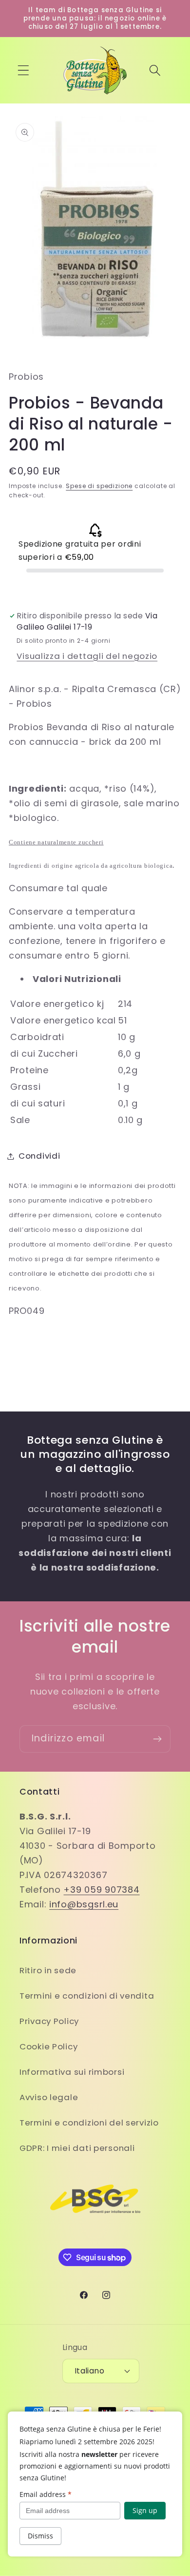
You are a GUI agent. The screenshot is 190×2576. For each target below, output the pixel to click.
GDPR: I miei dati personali (77, 2148)
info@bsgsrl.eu (84, 1904)
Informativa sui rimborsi (72, 2072)
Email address (46, 2494)
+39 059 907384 (101, 1890)
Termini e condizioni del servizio (89, 2123)
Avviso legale (49, 2097)
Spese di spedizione (99, 486)
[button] (24, 71)
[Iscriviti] (157, 1739)
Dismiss (40, 2536)
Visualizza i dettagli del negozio (87, 656)
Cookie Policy (48, 2046)
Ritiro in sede (48, 1970)
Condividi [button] (39, 1156)
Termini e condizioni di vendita (87, 1996)
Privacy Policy (49, 2021)
